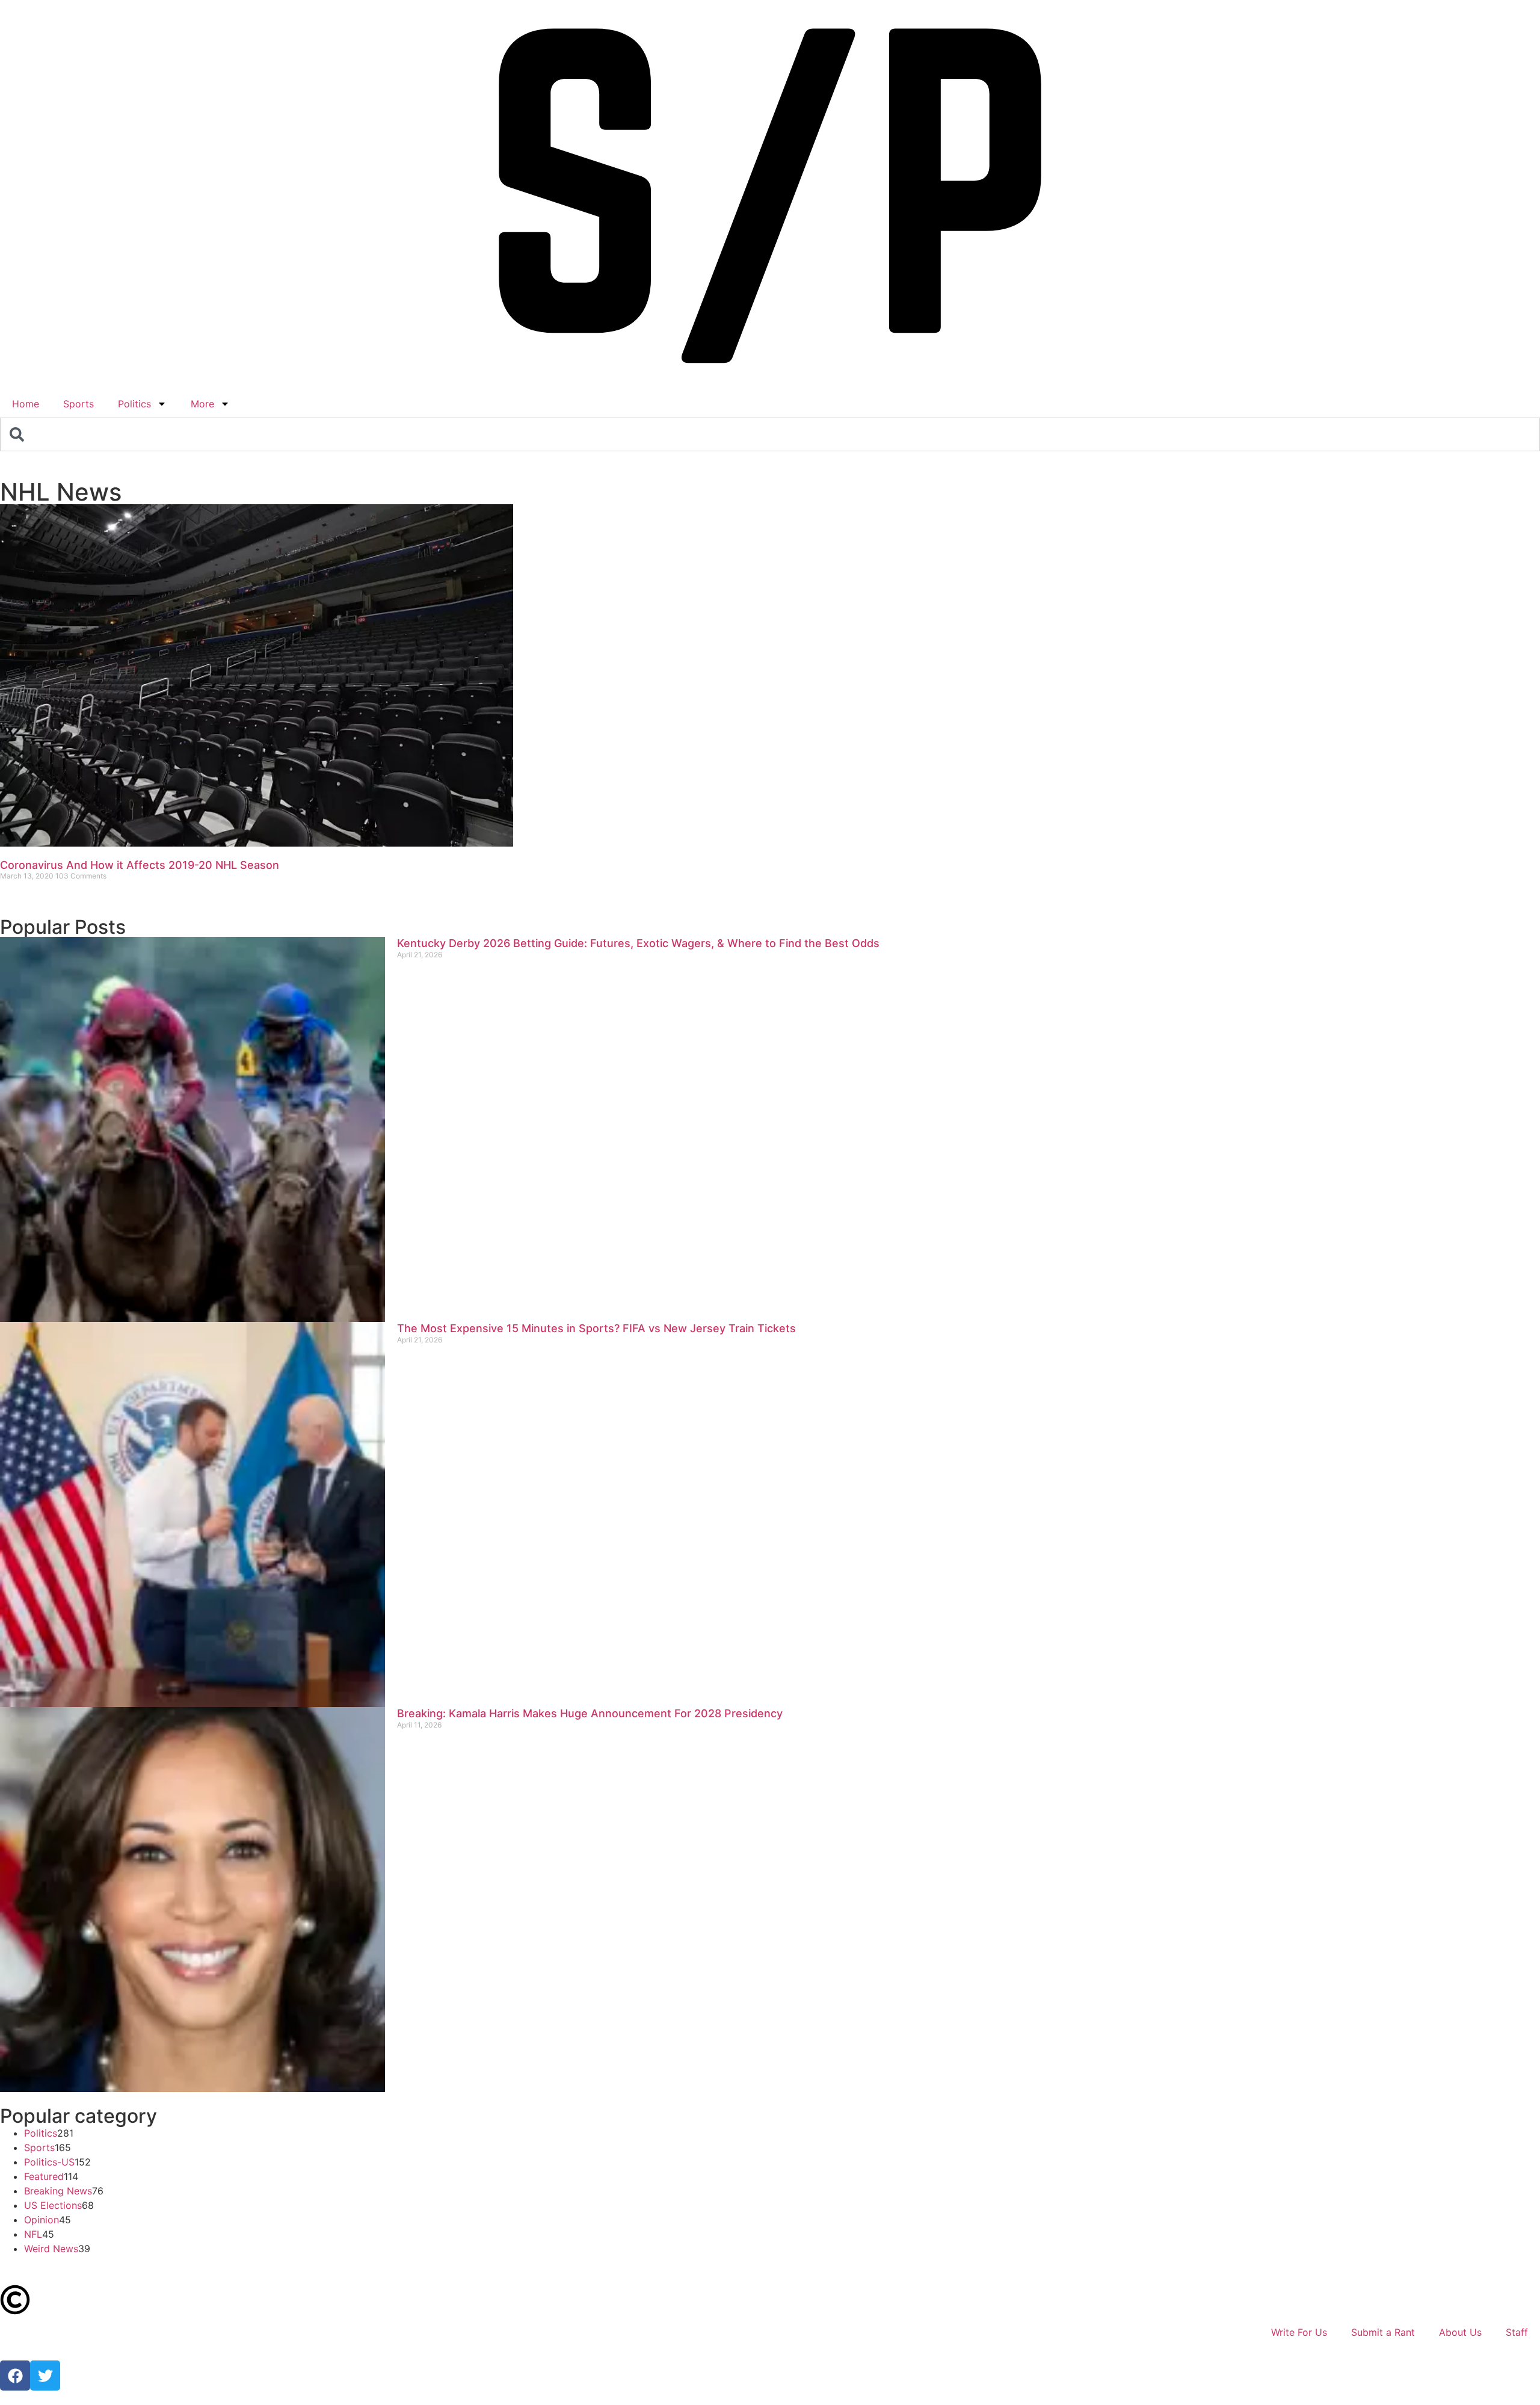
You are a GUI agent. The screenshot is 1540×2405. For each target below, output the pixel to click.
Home (26, 404)
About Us (1460, 2332)
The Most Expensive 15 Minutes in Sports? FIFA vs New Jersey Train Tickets (596, 1328)
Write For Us (1299, 2332)
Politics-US (49, 2162)
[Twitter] (45, 2376)
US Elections (53, 2205)
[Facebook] (15, 2376)
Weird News (51, 2249)
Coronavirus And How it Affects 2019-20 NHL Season (140, 865)
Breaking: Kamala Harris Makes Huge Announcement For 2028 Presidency (590, 1713)
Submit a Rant (1383, 2332)
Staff (1517, 2332)
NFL (33, 2234)
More (202, 404)
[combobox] (770, 434)
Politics (134, 404)
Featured (44, 2176)
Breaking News (58, 2191)
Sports (79, 404)
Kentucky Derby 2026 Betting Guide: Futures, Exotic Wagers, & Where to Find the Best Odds (638, 943)
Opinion (42, 2220)
